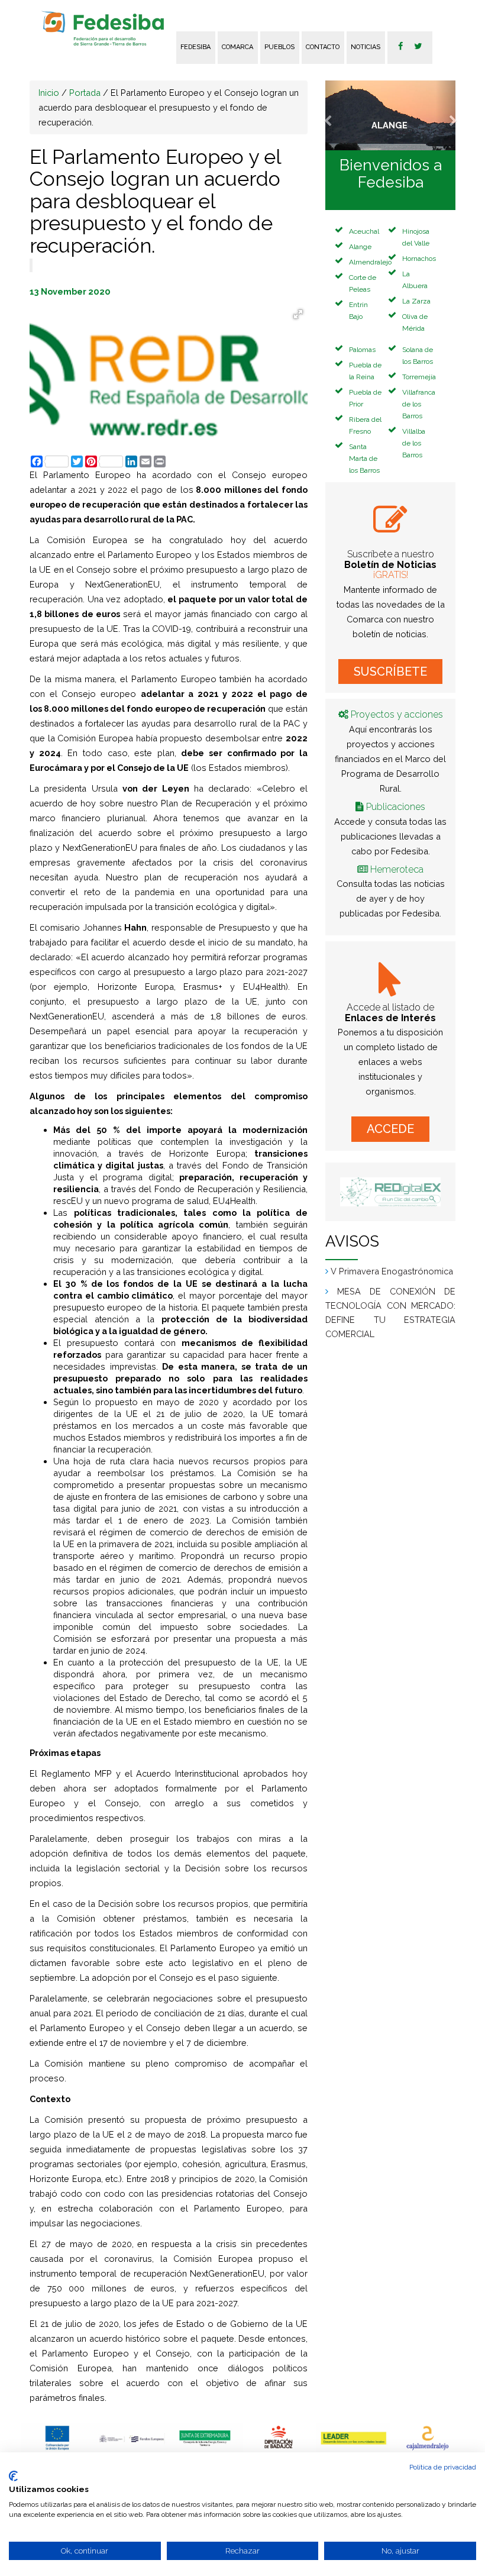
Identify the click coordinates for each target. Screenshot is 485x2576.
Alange (360, 247)
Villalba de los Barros (414, 443)
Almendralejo (370, 262)
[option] (58, 2438)
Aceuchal (364, 231)
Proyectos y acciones (397, 714)
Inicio (49, 93)
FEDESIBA (195, 47)
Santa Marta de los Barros (364, 459)
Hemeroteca (397, 869)
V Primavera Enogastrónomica (392, 1271)
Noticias (366, 47)
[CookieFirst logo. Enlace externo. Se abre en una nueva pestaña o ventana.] (13, 2476)
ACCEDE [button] (390, 1129)
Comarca (237, 47)
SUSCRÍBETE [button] (390, 672)
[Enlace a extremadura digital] (390, 1192)
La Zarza (416, 301)
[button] (335, 115)
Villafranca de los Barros (419, 404)
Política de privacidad (443, 2467)
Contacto (323, 47)
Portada (85, 93)
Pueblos (279, 47)
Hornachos (419, 259)
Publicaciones (396, 807)
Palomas (362, 350)
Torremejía (419, 377)
